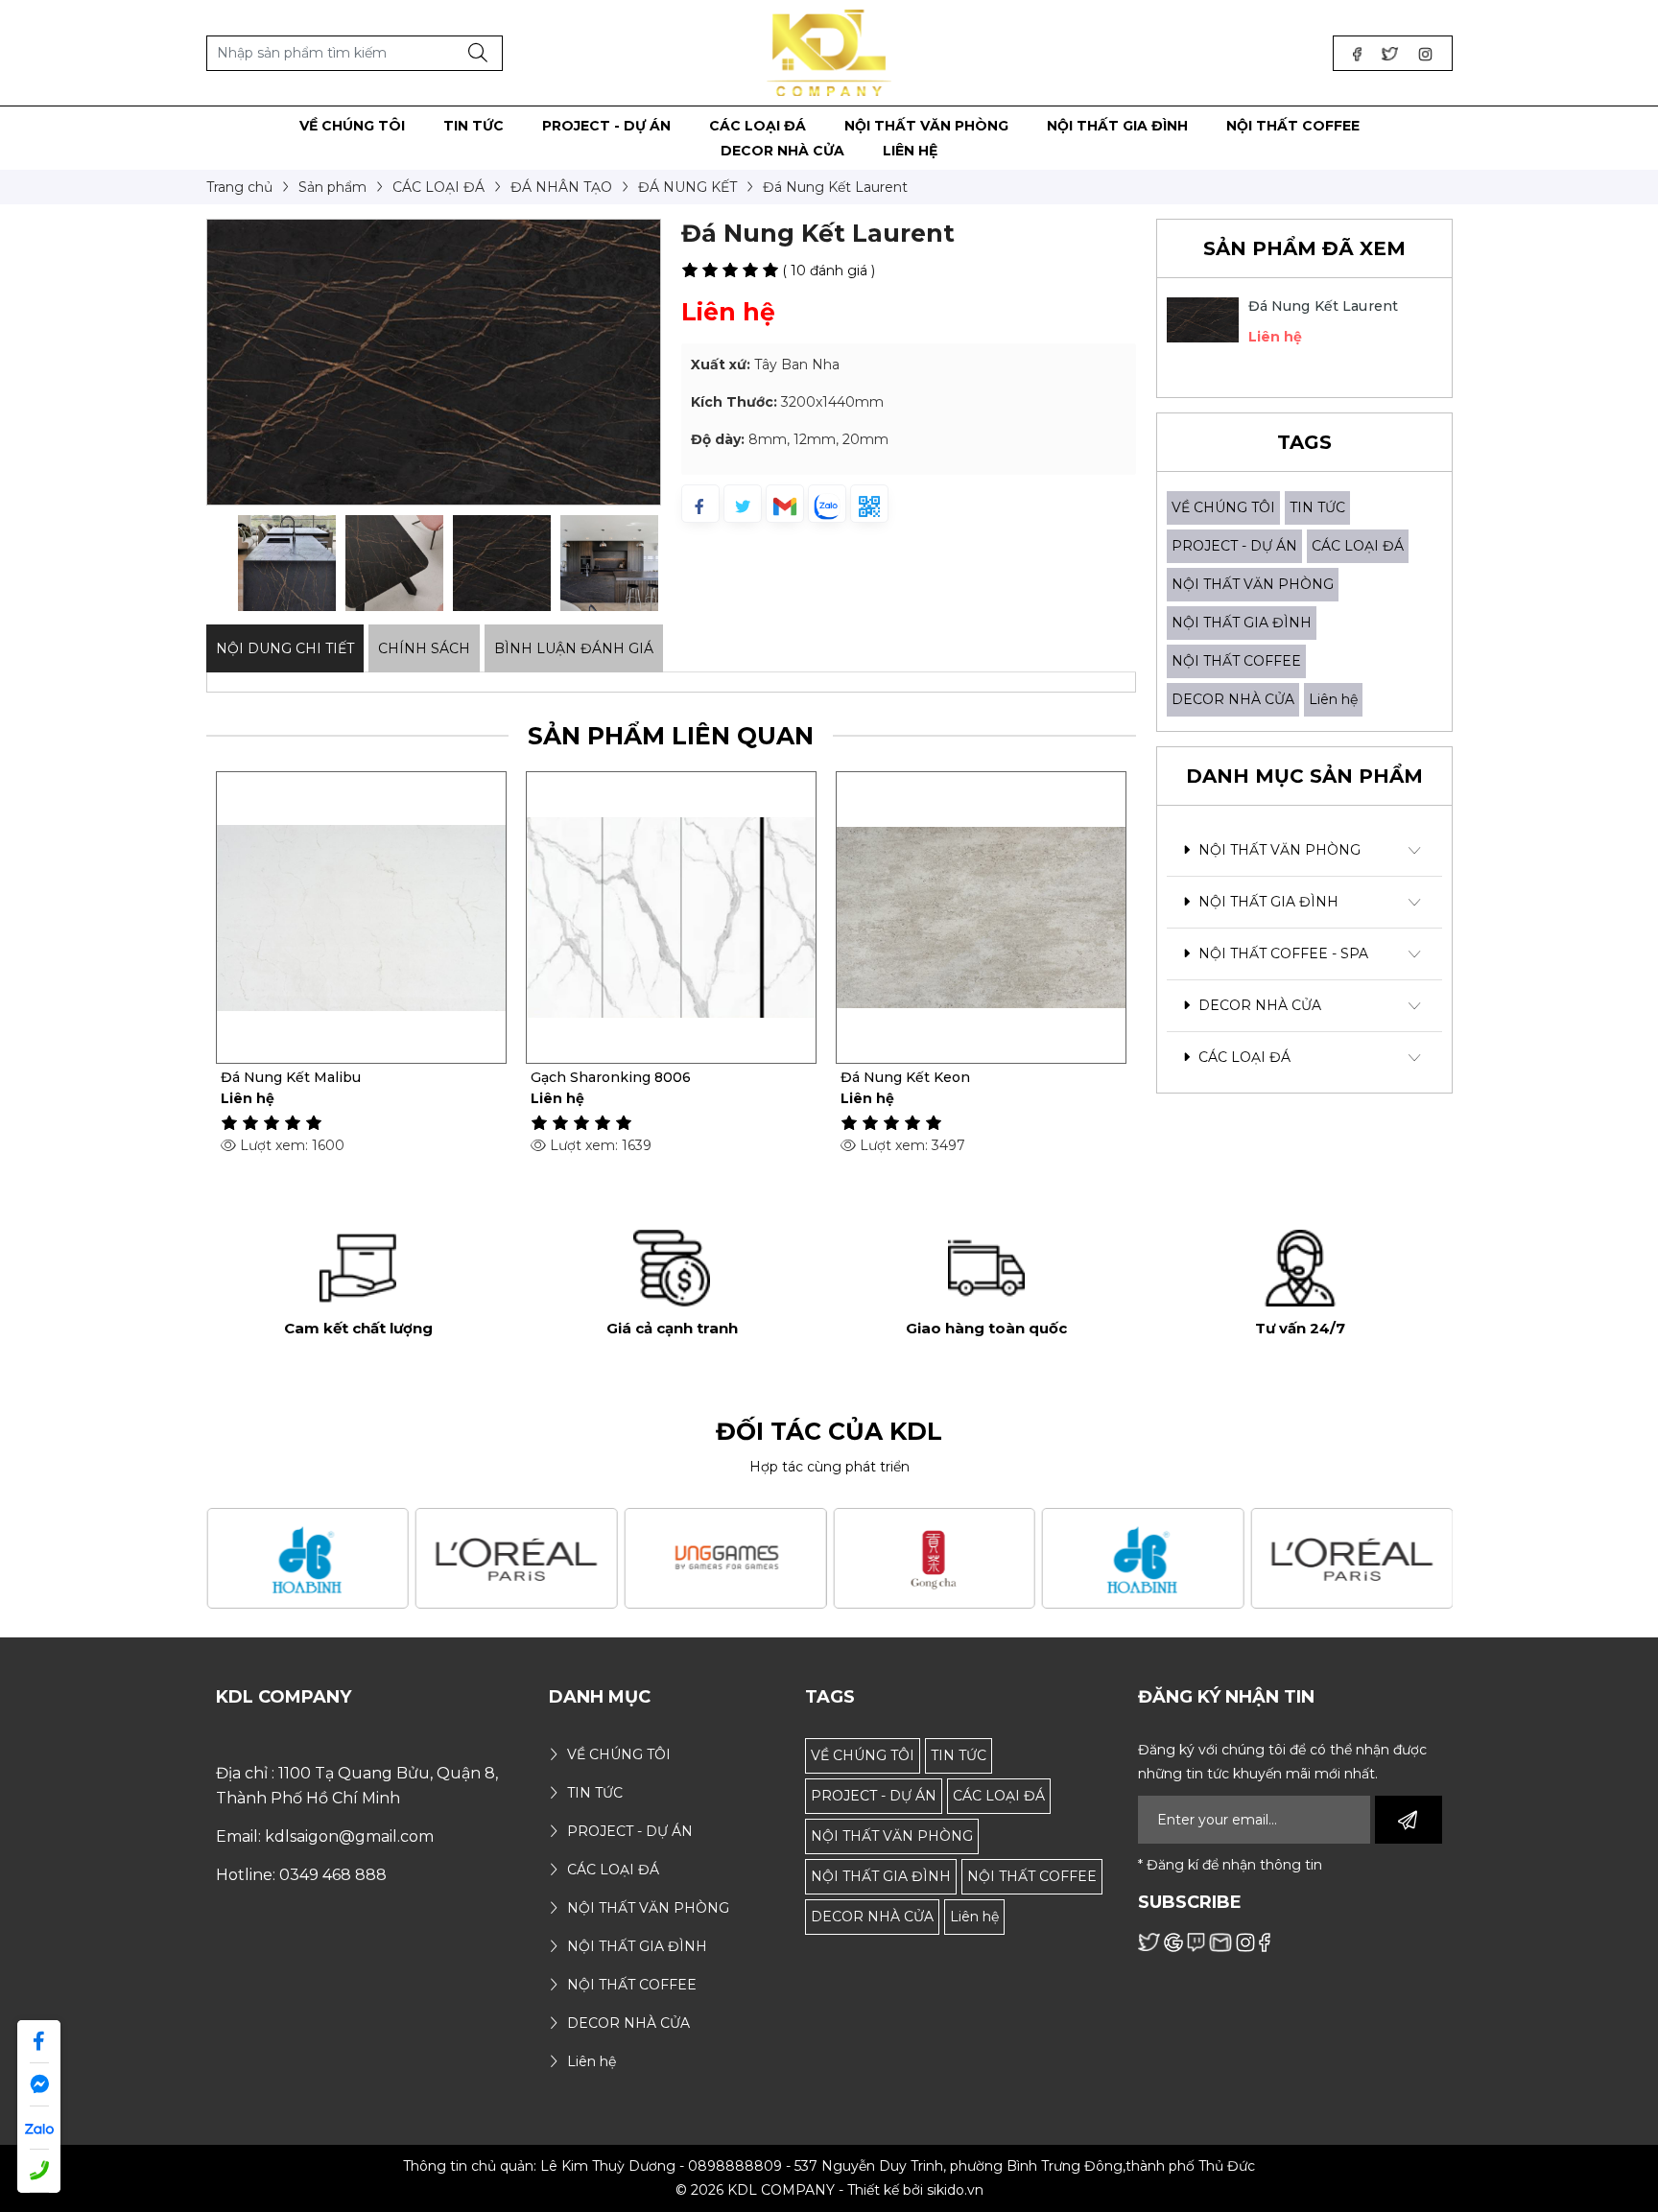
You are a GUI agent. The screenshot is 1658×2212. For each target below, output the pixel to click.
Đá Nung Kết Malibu (291, 1077)
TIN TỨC (1317, 507)
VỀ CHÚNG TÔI (1223, 507)
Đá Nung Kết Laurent (1324, 306)
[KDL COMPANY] (829, 52)
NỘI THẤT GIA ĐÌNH (1242, 623)
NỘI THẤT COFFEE (1236, 661)
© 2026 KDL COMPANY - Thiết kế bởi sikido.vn (829, 2190)
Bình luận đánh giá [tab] (574, 648)
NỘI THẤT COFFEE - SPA (1281, 953)
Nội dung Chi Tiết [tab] (285, 648)
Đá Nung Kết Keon (905, 1077)
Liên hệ (1333, 699)
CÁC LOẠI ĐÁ (1358, 546)
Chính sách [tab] (424, 648)
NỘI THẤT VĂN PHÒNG (1253, 584)
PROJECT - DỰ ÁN (1234, 546)
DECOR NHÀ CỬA (1233, 699)
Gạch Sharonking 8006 (611, 1077)
